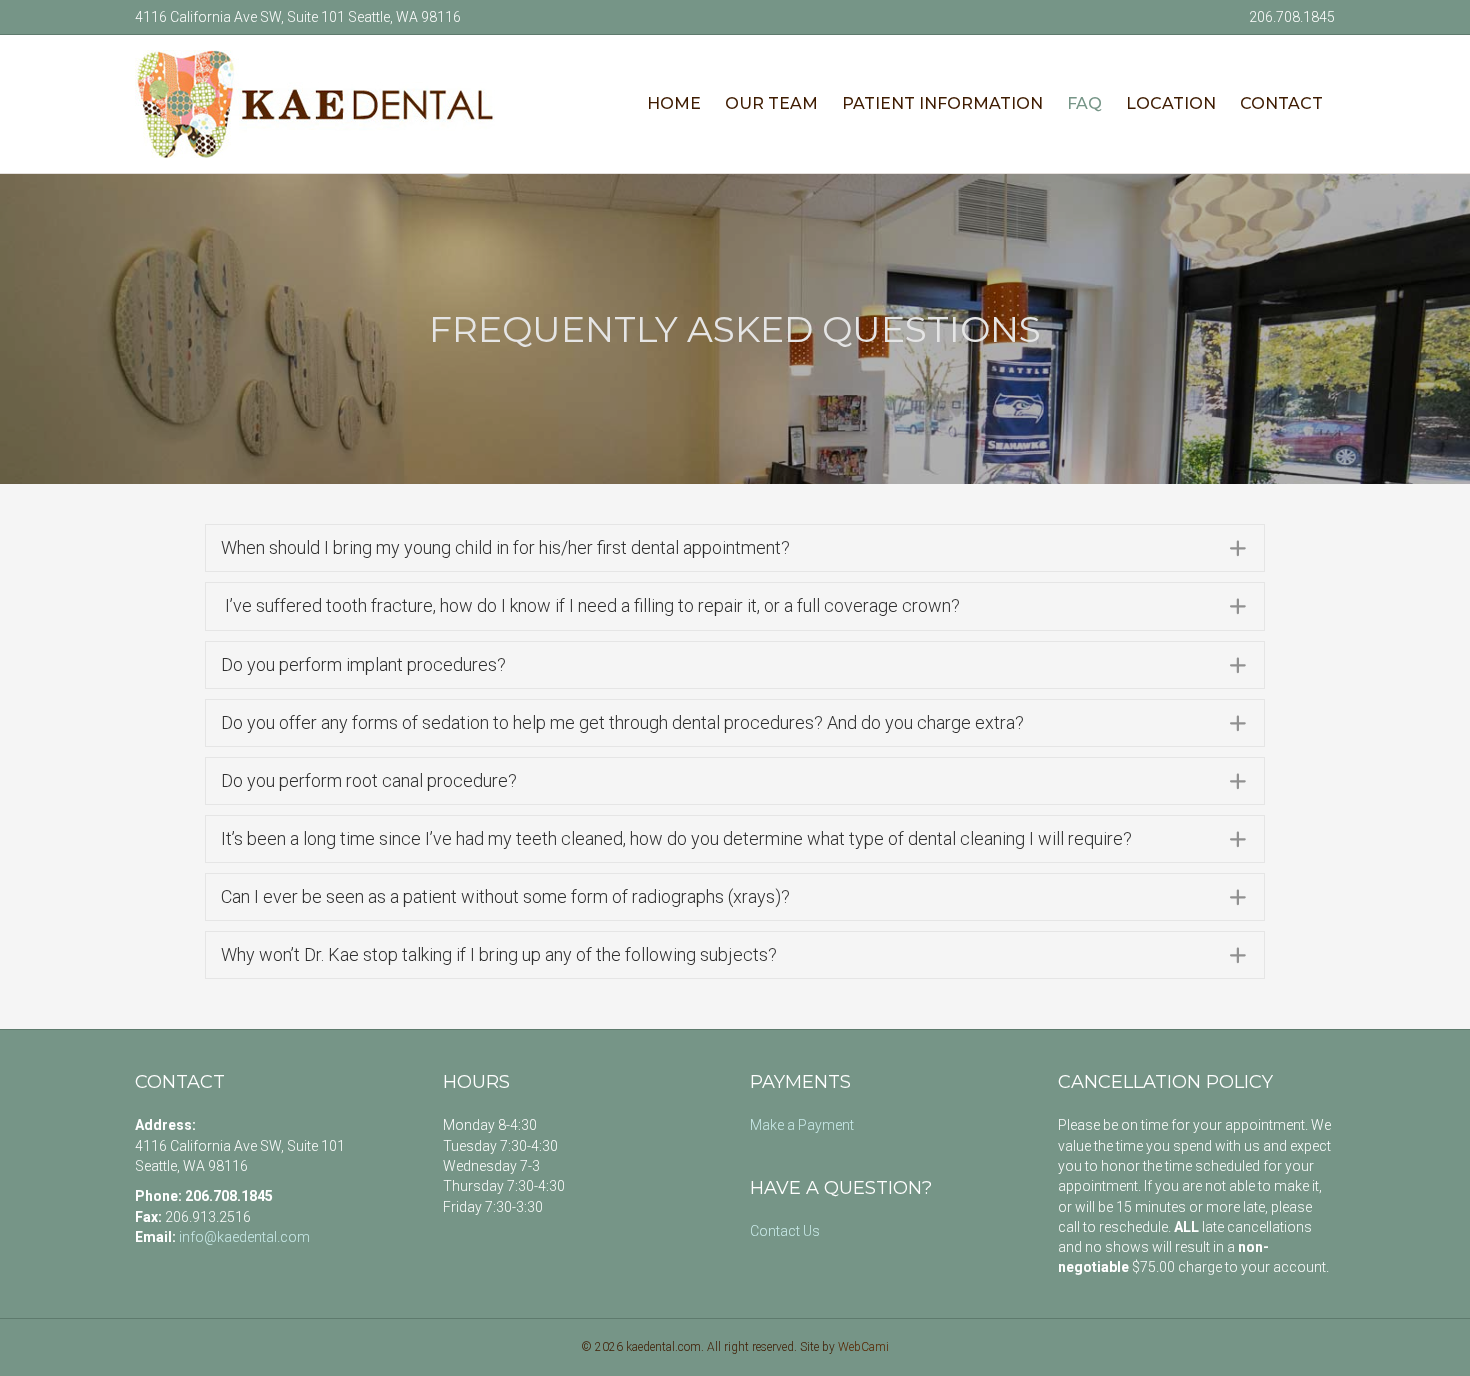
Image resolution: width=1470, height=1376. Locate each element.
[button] (735, 548)
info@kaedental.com (244, 1237)
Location (1171, 103)
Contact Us (785, 1231)
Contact (1281, 103)
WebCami (863, 1347)
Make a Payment (802, 1125)
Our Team (771, 103)
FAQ (1084, 103)
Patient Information (942, 103)
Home (674, 103)
